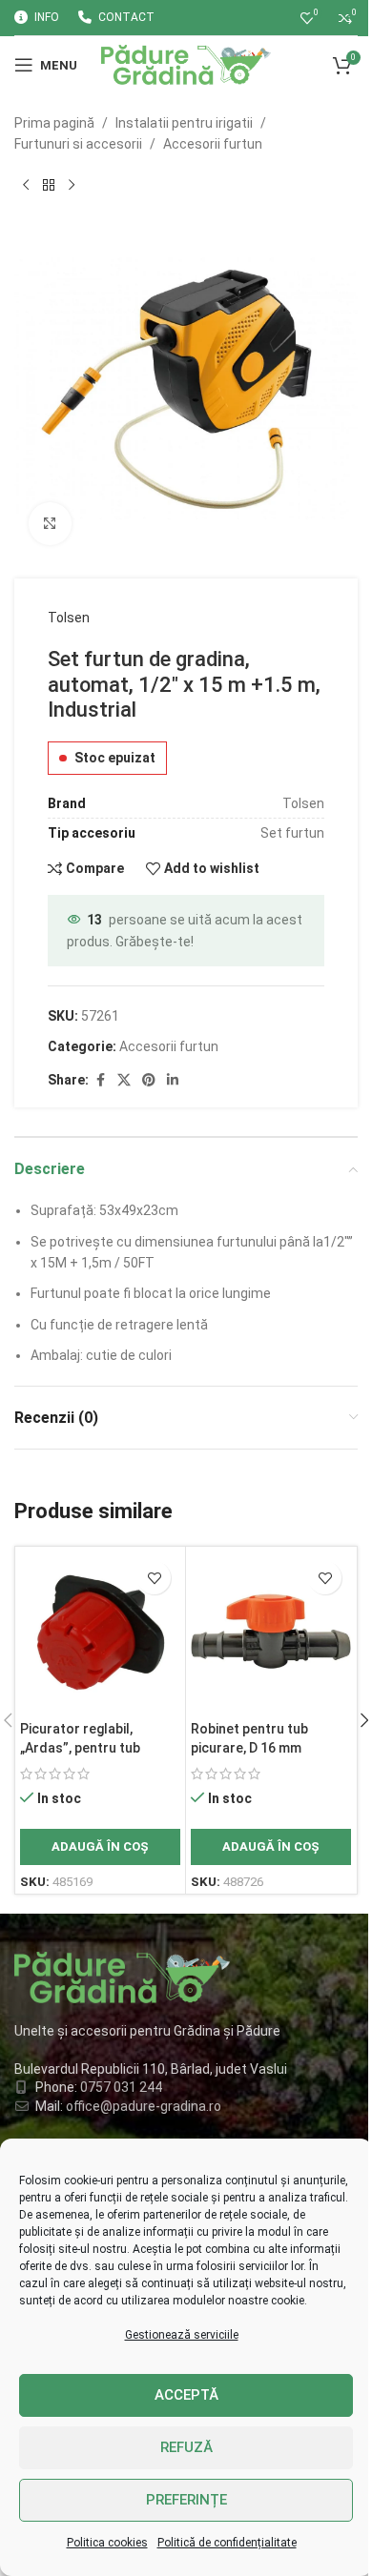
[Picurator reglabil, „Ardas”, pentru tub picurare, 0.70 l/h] (100, 1632)
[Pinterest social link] (149, 1080)
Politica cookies (107, 2543)
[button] (100, 1847)
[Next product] (72, 186)
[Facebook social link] (100, 1080)
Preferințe (186, 2500)
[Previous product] (26, 186)
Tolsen (69, 618)
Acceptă (186, 2395)
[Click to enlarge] (50, 524)
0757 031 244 (121, 2087)
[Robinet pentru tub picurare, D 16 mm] (271, 1632)
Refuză (186, 2447)
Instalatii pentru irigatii (184, 123)
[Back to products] (49, 186)
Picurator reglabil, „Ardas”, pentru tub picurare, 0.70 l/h (80, 1747)
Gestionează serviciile (182, 2335)
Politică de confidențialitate (227, 2543)
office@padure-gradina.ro (145, 2106)
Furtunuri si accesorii (78, 144)
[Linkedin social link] (173, 1080)
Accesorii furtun (213, 144)
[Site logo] (186, 64)
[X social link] (124, 1080)
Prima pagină (54, 123)
